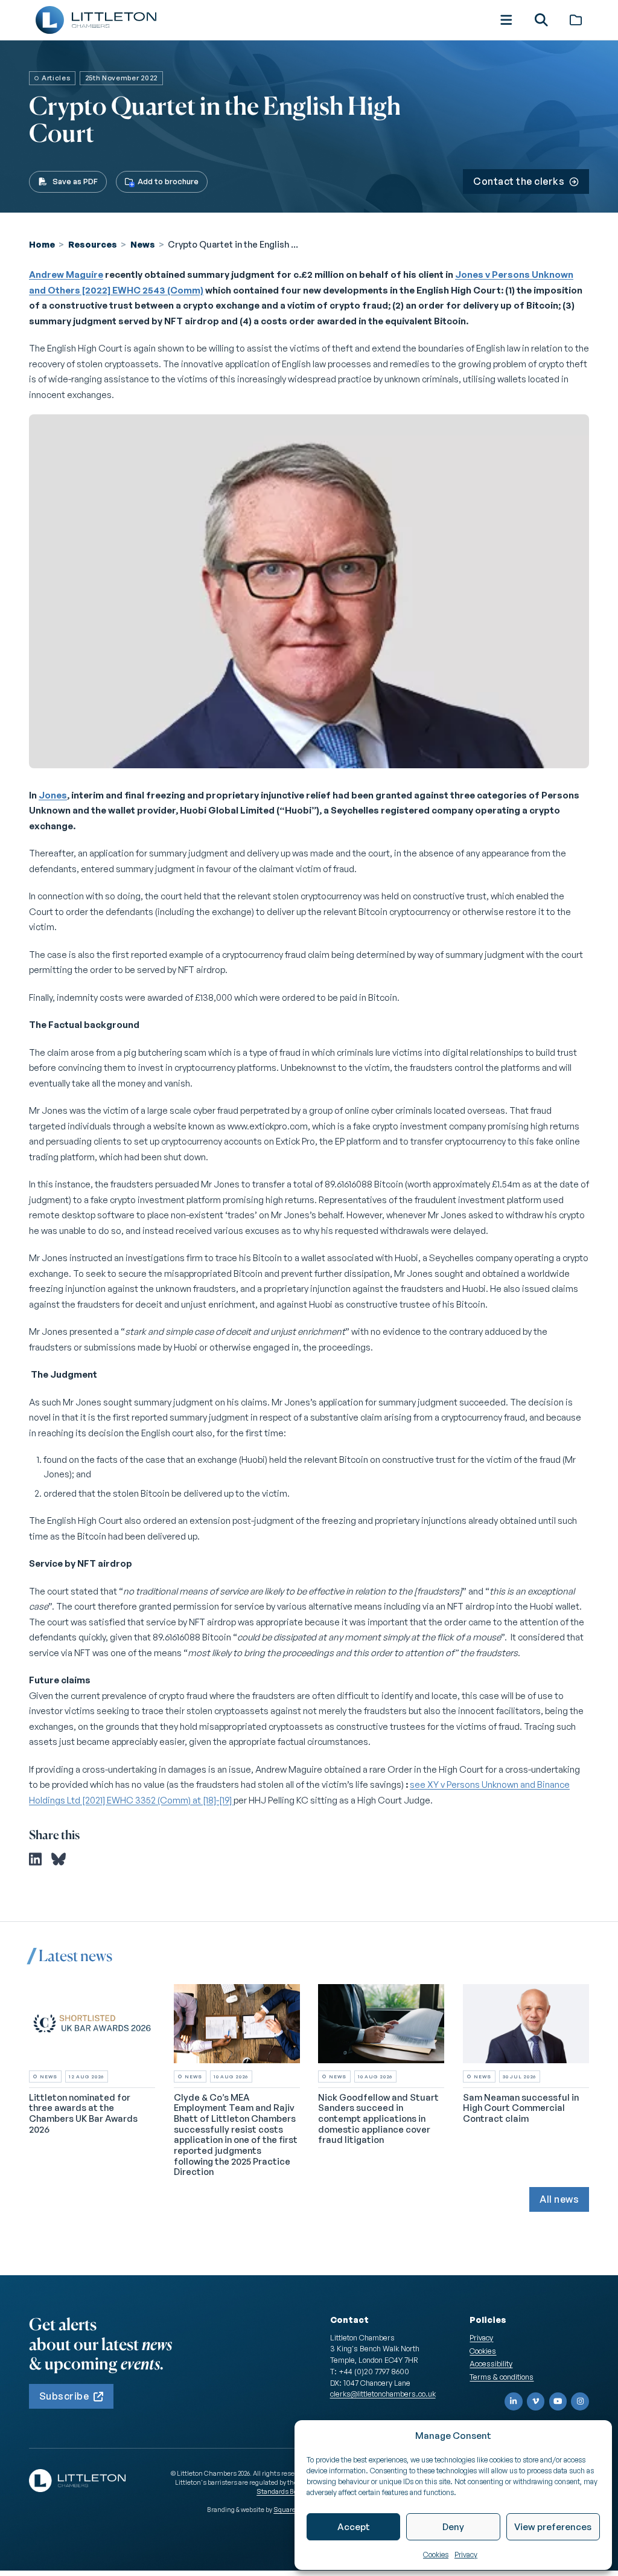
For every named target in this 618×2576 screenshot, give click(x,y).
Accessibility (491, 2363)
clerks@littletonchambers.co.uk (383, 2394)
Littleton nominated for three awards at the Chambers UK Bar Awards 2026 (83, 2113)
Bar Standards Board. (283, 2487)
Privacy (466, 2555)
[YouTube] (558, 2401)
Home (42, 244)
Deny (453, 2527)
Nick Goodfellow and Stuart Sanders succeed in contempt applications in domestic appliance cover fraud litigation (378, 2119)
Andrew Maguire (66, 275)
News (143, 244)
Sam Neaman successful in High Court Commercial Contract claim (521, 2108)
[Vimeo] (536, 2401)
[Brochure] (576, 20)
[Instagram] (580, 2401)
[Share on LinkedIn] (35, 1859)
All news (559, 2199)
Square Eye (290, 2510)
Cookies (436, 2555)
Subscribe (64, 2396)
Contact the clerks (519, 181)
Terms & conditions (502, 2377)
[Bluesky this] (59, 1859)
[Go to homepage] (96, 20)
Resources (93, 244)
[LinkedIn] (514, 2401)
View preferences (553, 2527)
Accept (354, 2527)
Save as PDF (75, 181)
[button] (506, 20)
